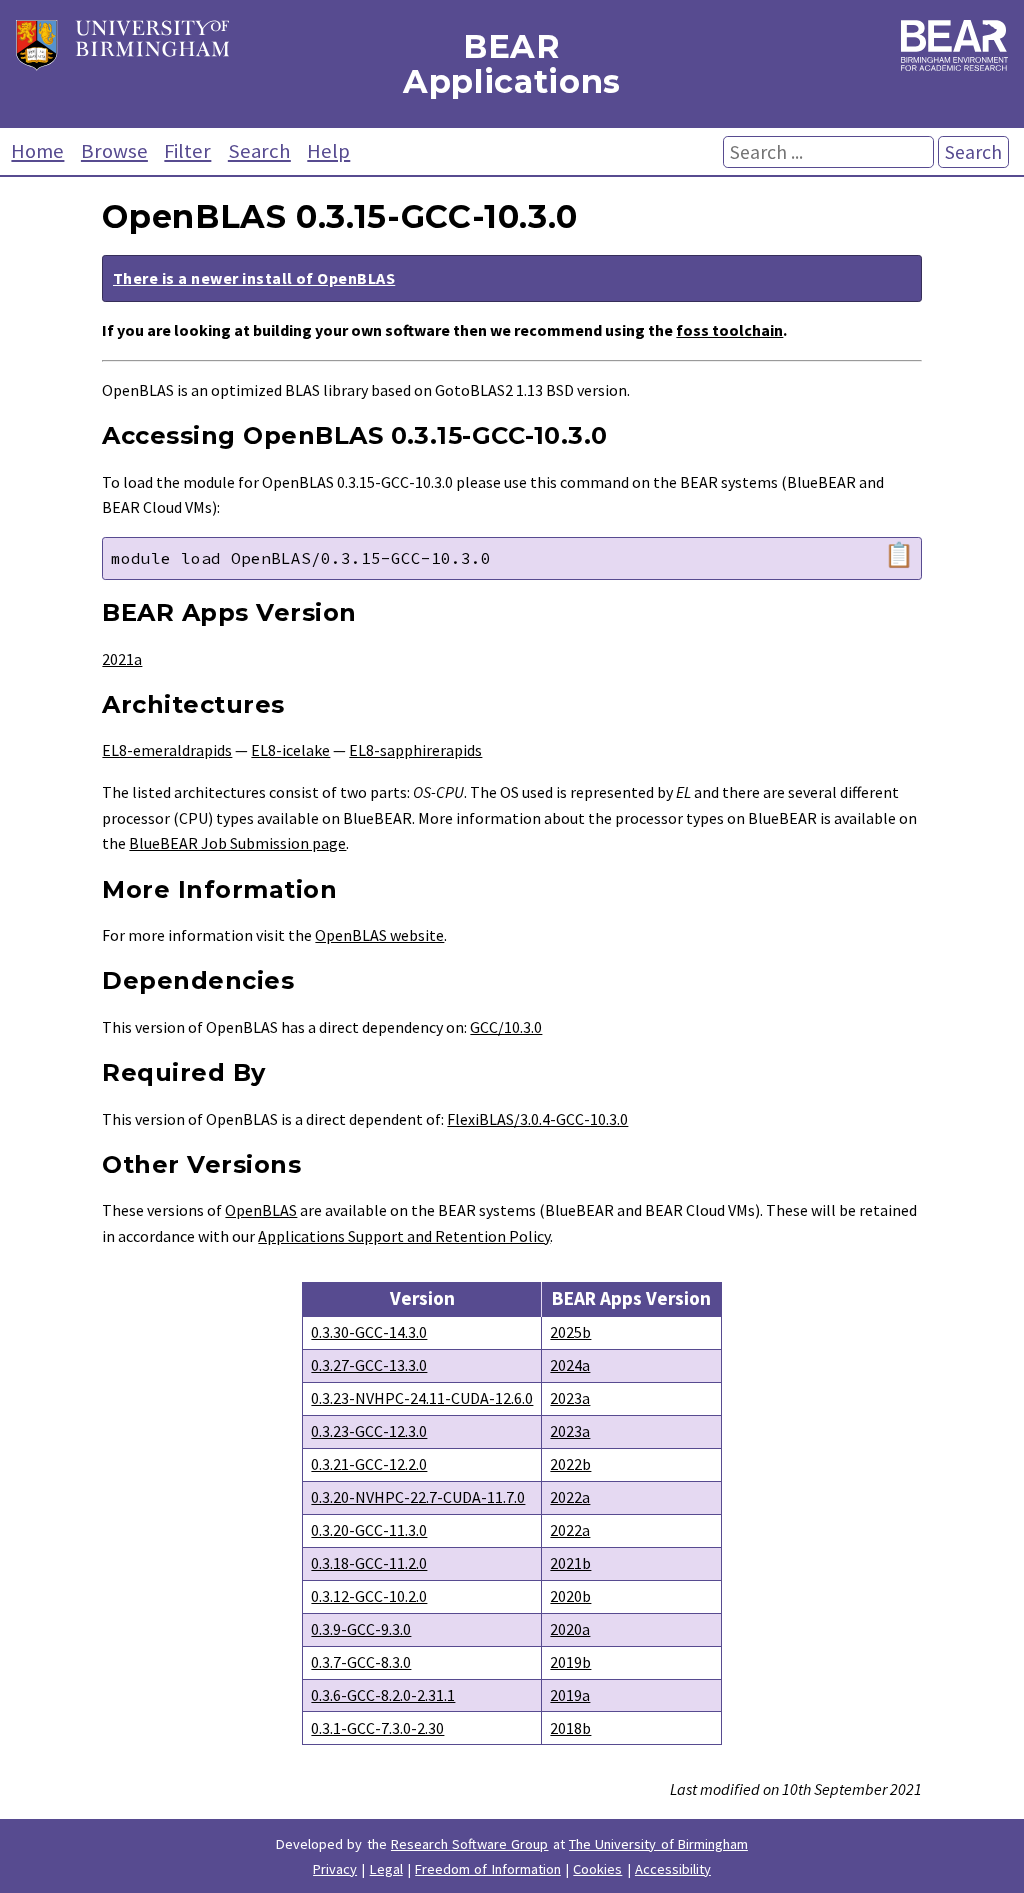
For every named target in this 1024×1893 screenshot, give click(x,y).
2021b (570, 1563)
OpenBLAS (261, 1210)
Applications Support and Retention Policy (404, 1236)
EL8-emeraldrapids (167, 750)
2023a (570, 1398)
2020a (570, 1629)
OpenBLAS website (379, 935)
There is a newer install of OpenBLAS (254, 278)
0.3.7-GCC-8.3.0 (361, 1662)
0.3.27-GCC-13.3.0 (369, 1365)
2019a (570, 1695)
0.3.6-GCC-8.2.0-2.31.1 (383, 1695)
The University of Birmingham (658, 1844)
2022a (570, 1497)
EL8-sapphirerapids (415, 750)
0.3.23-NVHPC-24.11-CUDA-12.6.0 (422, 1398)
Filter (187, 151)
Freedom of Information (488, 1869)
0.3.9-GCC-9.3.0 (361, 1629)
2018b (570, 1728)
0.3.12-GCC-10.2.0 (369, 1596)
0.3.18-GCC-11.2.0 (369, 1563)
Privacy (335, 1869)
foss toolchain (729, 330)
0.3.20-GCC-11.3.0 (369, 1530)
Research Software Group (470, 1844)
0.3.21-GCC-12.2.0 (369, 1464)
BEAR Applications (512, 64)
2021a (122, 659)
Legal (386, 1869)
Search (259, 151)
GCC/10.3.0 (506, 1027)
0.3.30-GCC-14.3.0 (369, 1332)
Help (328, 151)
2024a (570, 1365)
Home (37, 151)
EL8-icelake (290, 750)
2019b (570, 1662)
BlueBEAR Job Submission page (237, 843)
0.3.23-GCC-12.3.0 (369, 1431)
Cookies (597, 1869)
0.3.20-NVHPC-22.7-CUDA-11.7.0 (418, 1497)
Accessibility (673, 1869)
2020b (570, 1596)
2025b (570, 1332)
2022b (570, 1464)
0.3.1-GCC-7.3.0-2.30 (377, 1728)
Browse (114, 151)
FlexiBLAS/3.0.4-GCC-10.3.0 (537, 1119)
